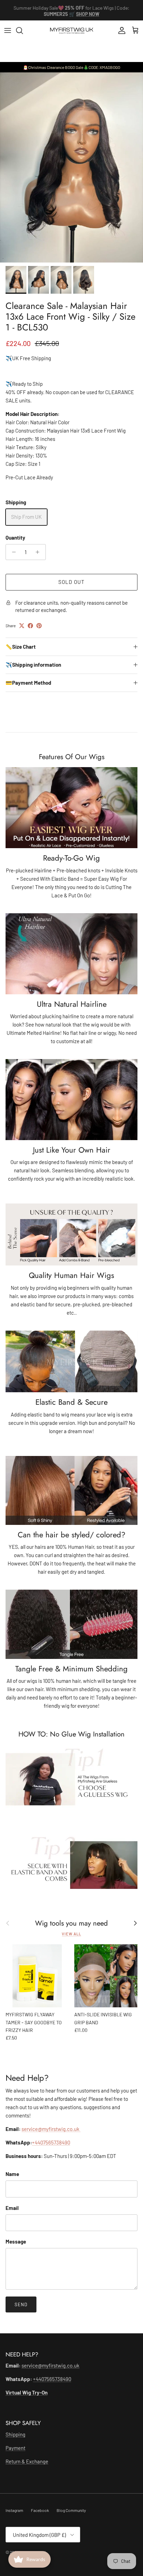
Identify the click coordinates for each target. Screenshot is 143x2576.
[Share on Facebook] (30, 626)
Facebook (40, 2510)
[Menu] (8, 30)
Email (12, 2208)
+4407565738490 (51, 2142)
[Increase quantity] (39, 552)
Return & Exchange (27, 2461)
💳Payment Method (28, 683)
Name (12, 2174)
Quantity (15, 538)
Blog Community (71, 2510)
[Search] (23, 30)
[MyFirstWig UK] (72, 31)
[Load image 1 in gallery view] (71, 167)
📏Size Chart (21, 647)
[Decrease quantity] (12, 552)
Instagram (14, 2510)
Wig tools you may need (71, 1923)
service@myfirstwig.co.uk (51, 2129)
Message (16, 2241)
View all (71, 1934)
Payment (15, 2448)
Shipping (15, 2434)
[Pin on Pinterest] (39, 626)
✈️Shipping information (33, 665)
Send (21, 2304)
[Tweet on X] (22, 626)
